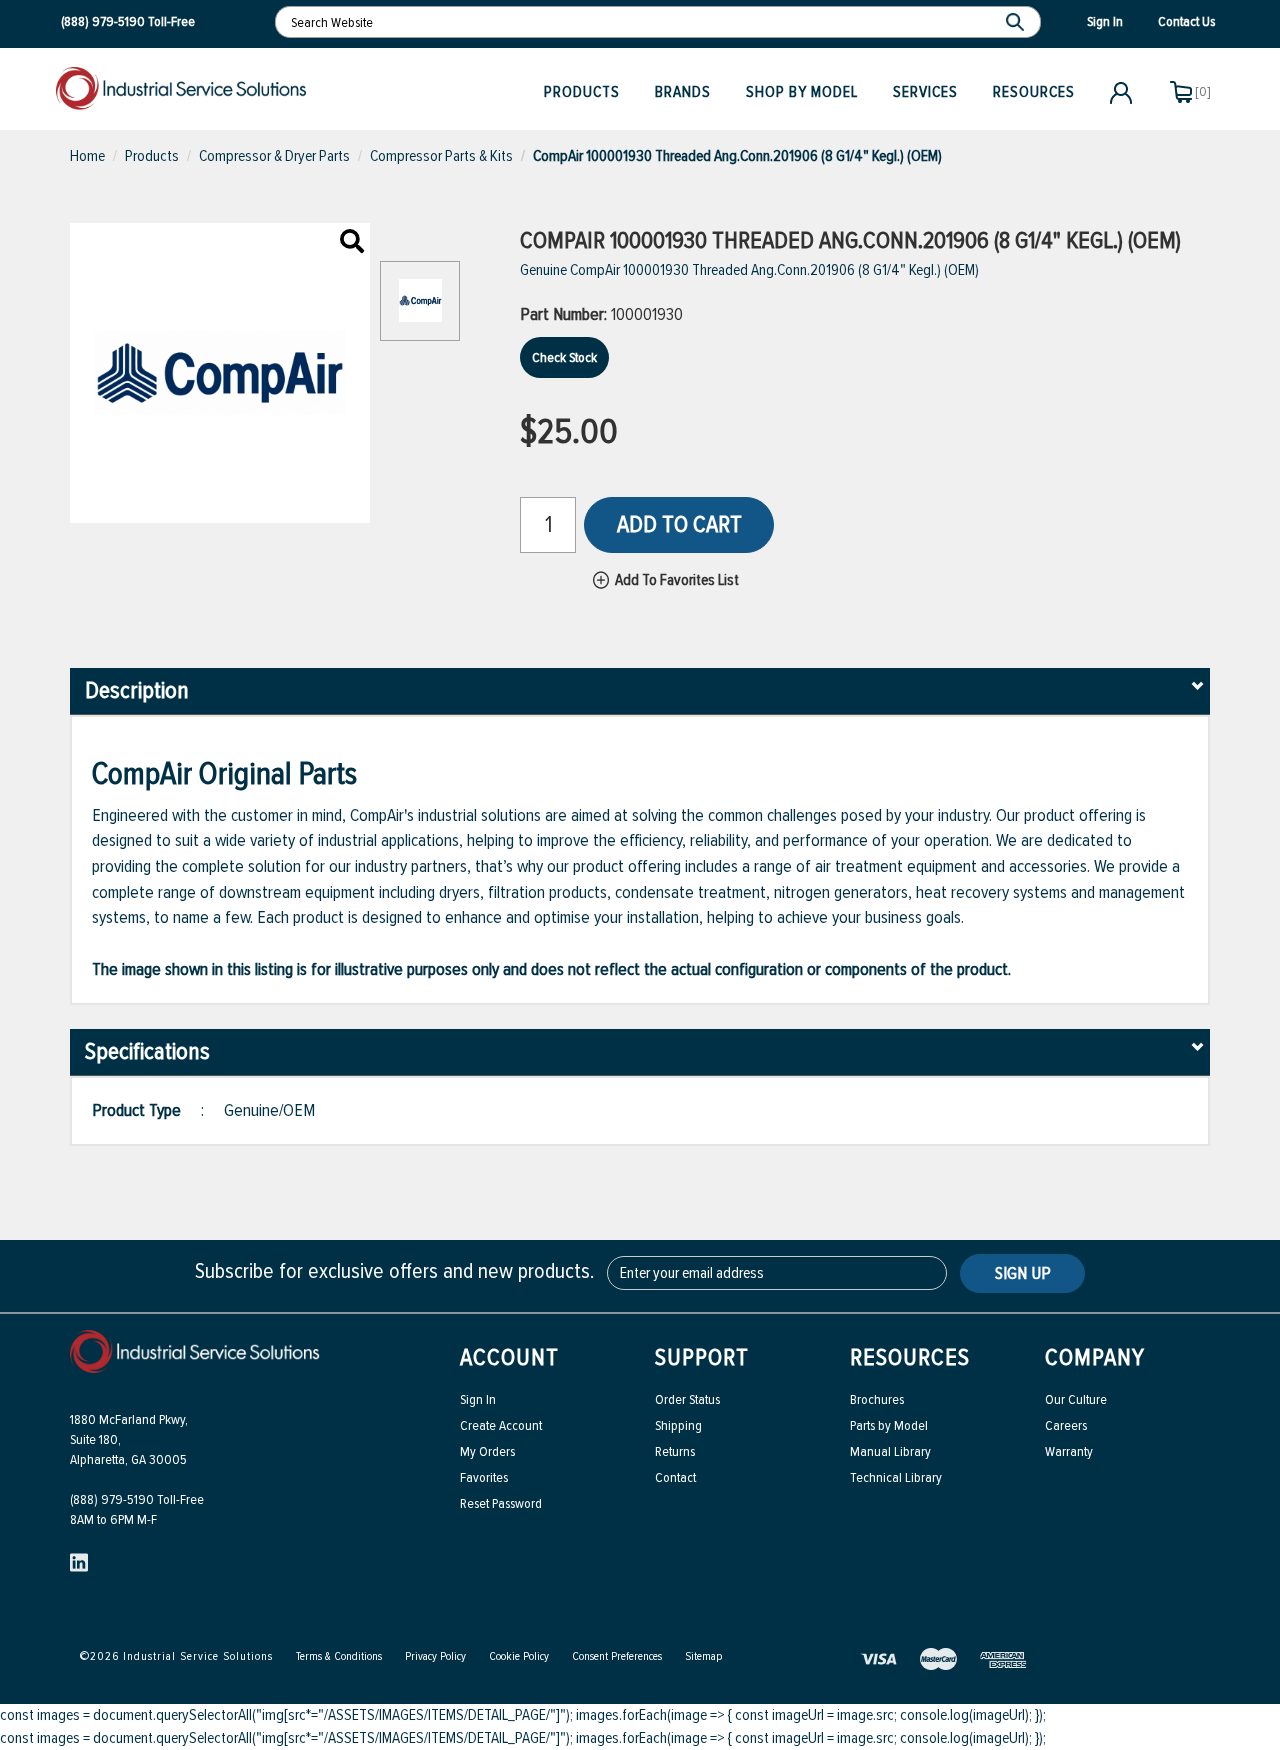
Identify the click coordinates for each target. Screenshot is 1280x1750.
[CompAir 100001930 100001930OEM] (352, 243)
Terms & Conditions (339, 1656)
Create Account (501, 1425)
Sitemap (703, 1656)
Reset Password (501, 1503)
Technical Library (896, 1477)
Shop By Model (802, 92)
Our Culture (1076, 1399)
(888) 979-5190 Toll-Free (137, 1499)
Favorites (484, 1477)
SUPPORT (702, 1357)
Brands (683, 92)
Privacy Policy (435, 1656)
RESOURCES (910, 1357)
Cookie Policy (519, 1656)
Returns (675, 1451)
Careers (1066, 1425)
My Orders (487, 1451)
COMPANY (1095, 1357)
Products (582, 92)
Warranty (1069, 1451)
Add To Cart (679, 524)
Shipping (678, 1425)
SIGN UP (1023, 1273)
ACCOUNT (509, 1357)
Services (925, 92)
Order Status (687, 1399)
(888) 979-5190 (103, 21)
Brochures (877, 1399)
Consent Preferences (617, 1656)
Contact (675, 1477)
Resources (1034, 92)
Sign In (478, 1399)
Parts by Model (889, 1425)
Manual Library (890, 1451)
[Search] (1017, 22)
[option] (420, 311)
